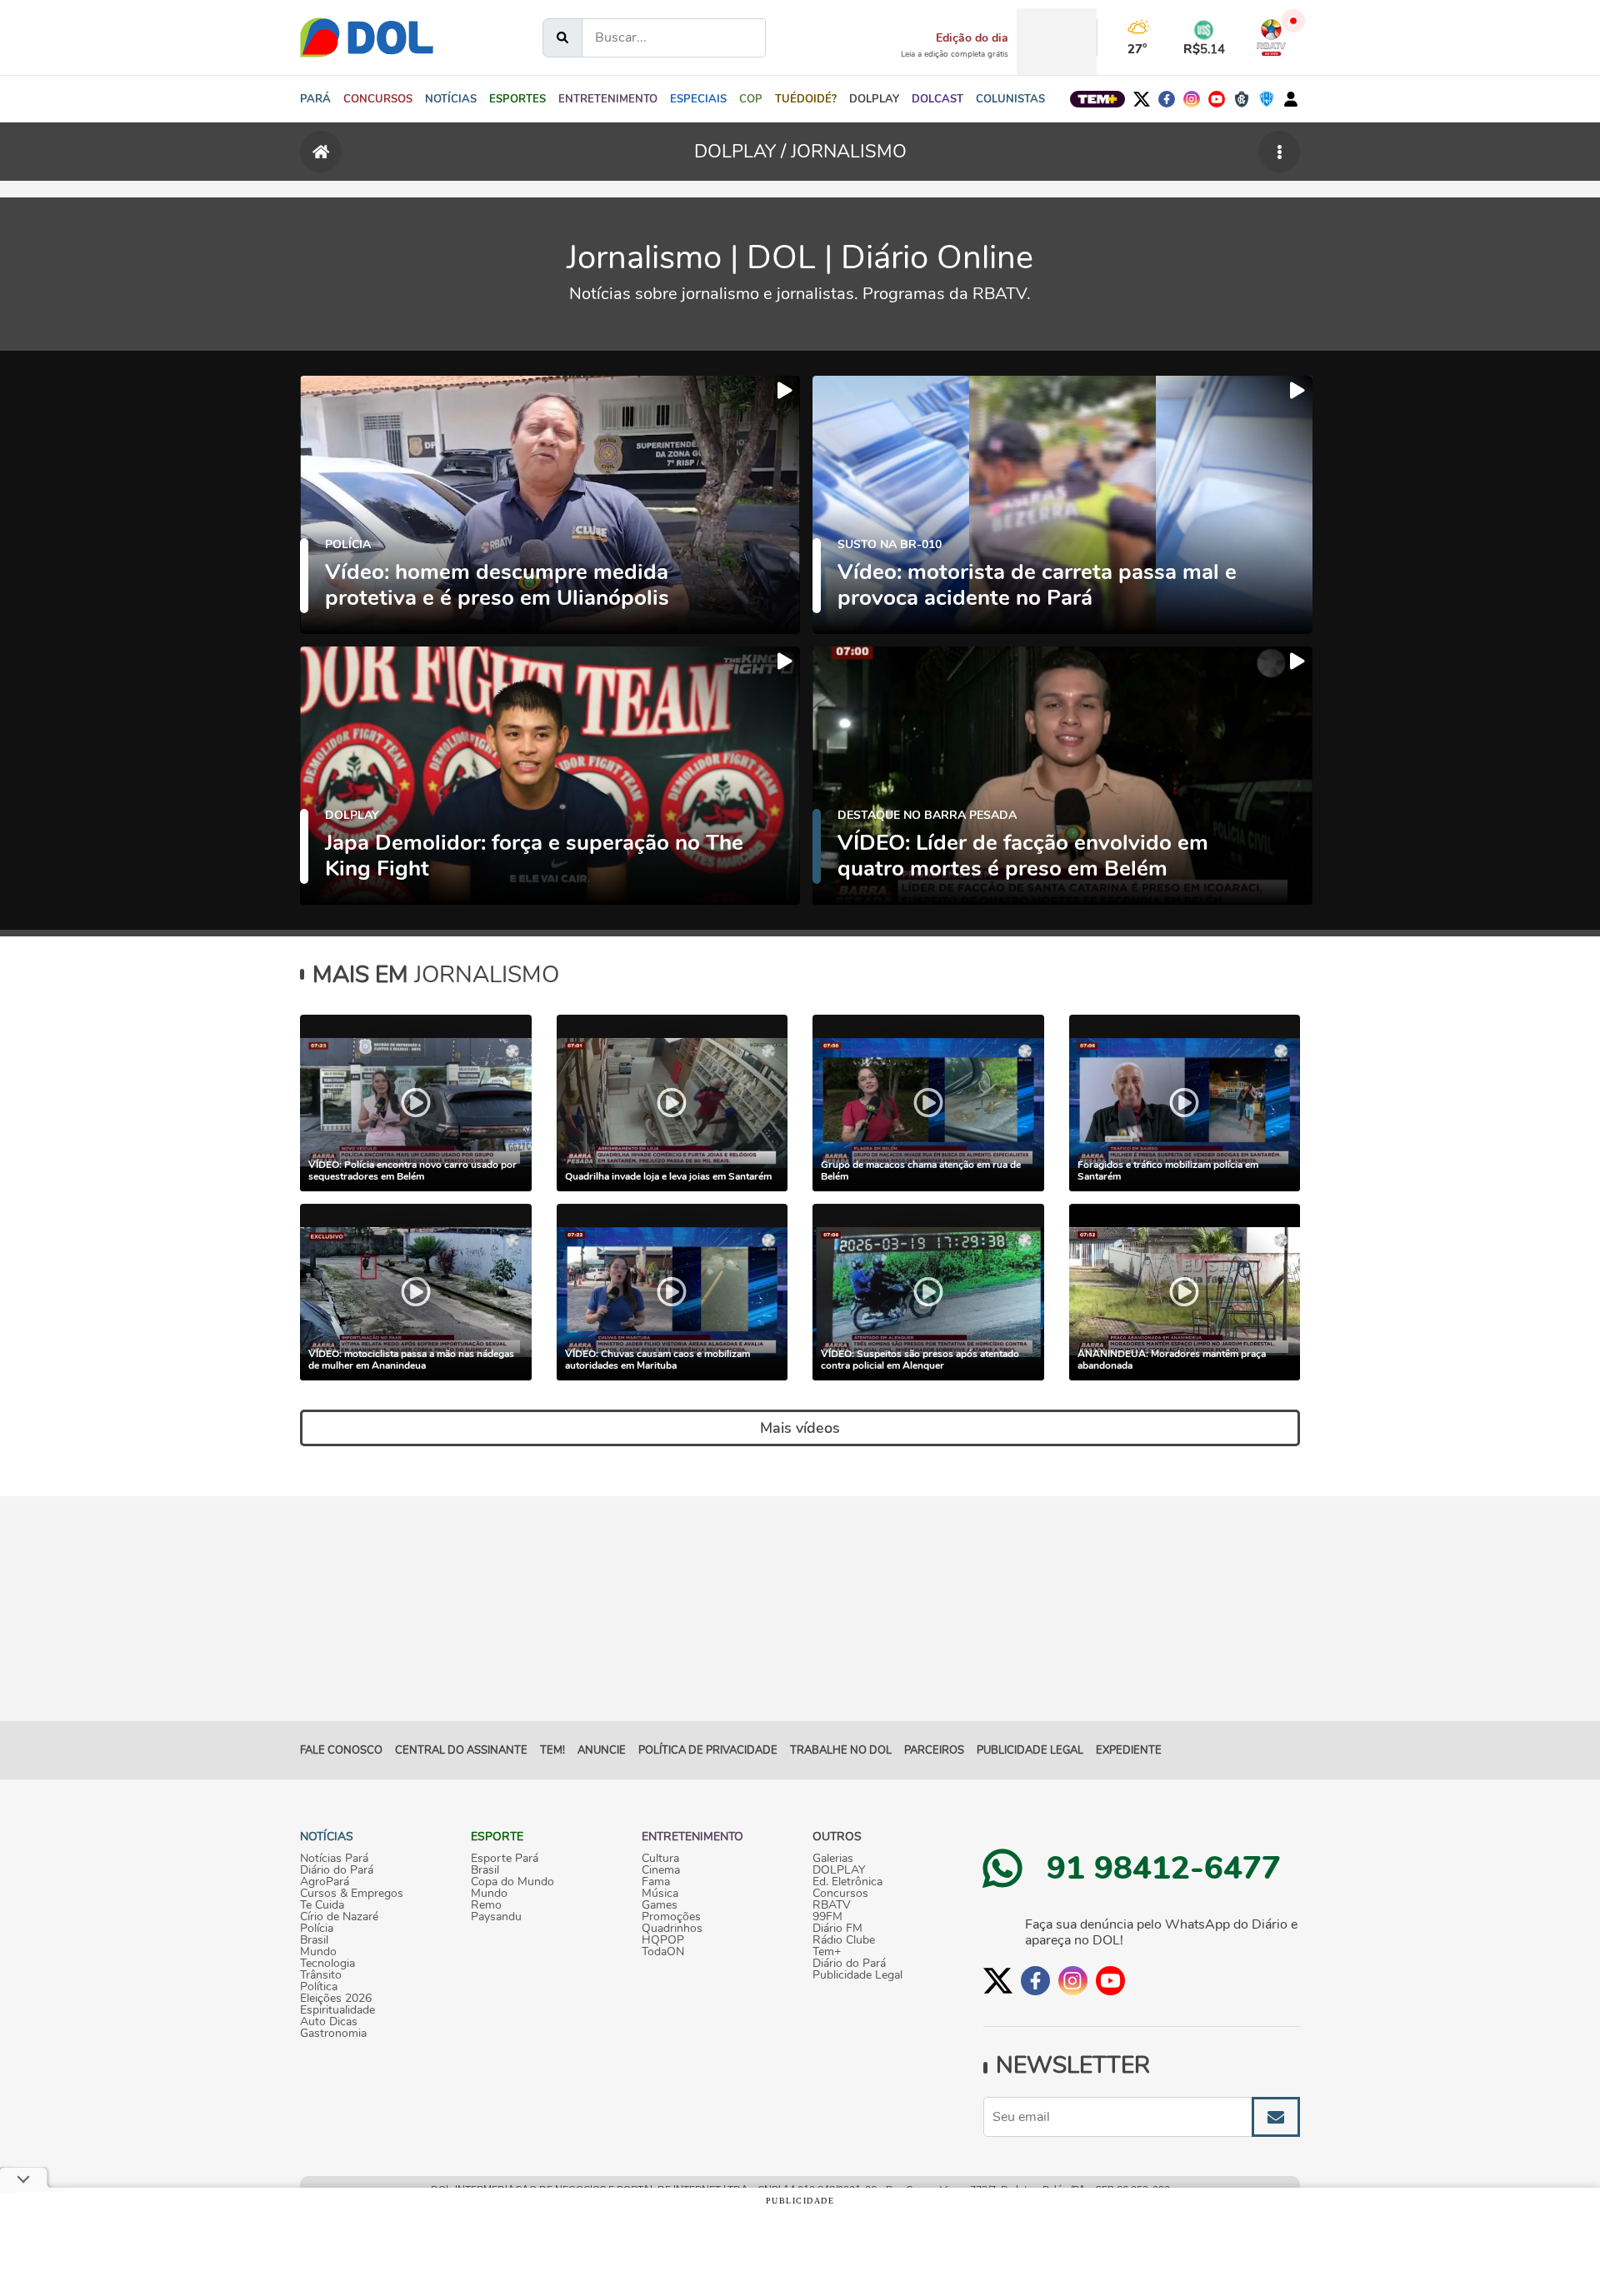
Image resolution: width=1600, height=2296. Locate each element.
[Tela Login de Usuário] (1291, 99)
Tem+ (827, 1952)
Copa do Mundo (512, 1882)
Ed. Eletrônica (847, 1882)
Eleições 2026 (336, 1999)
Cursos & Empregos (352, 1894)
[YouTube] (1217, 99)
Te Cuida (322, 1905)
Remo (486, 1905)
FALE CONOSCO (341, 1750)
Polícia (317, 1929)
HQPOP (663, 1940)
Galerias (833, 1859)
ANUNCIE (602, 1750)
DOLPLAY (839, 1870)
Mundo (318, 1952)
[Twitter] (1142, 99)
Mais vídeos (800, 1428)
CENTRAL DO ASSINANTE (461, 1750)
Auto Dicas (329, 2022)
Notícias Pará (334, 1859)
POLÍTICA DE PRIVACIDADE (708, 1750)
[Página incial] (321, 152)
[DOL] (367, 37)
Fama (656, 1882)
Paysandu (496, 1917)
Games (660, 1905)
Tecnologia (327, 1964)
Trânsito (321, 1975)
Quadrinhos (672, 1929)
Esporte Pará (505, 1859)
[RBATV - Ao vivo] (1271, 37)
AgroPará (325, 1882)
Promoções (671, 1917)
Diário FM (837, 1929)
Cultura (660, 1859)
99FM (827, 1917)
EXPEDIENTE (1129, 1750)
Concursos (840, 1894)
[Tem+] (1097, 99)
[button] (451, 99)
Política (319, 1987)
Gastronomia (333, 2034)
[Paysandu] (1267, 99)
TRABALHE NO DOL (841, 1750)
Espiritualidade (337, 2010)
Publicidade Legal (1030, 1750)
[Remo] (1242, 99)
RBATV (832, 1905)
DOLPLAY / (742, 152)
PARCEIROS (934, 1750)
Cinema (661, 1870)
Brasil (314, 1940)
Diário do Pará (337, 1870)
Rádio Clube (844, 1940)
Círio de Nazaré (339, 1917)
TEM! (552, 1750)
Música (660, 1894)
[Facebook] (1167, 99)
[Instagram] (1192, 99)
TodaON (663, 1952)
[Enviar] (1276, 2117)
